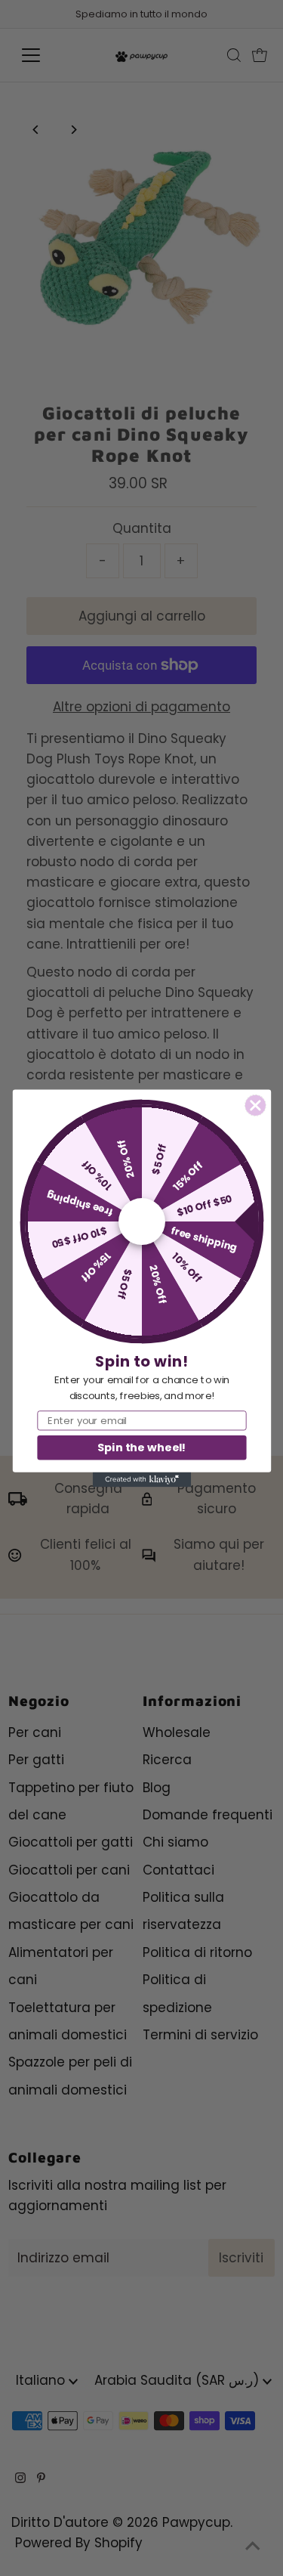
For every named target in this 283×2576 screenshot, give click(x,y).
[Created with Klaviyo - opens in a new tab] (141, 1479)
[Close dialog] (255, 1105)
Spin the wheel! (141, 1447)
